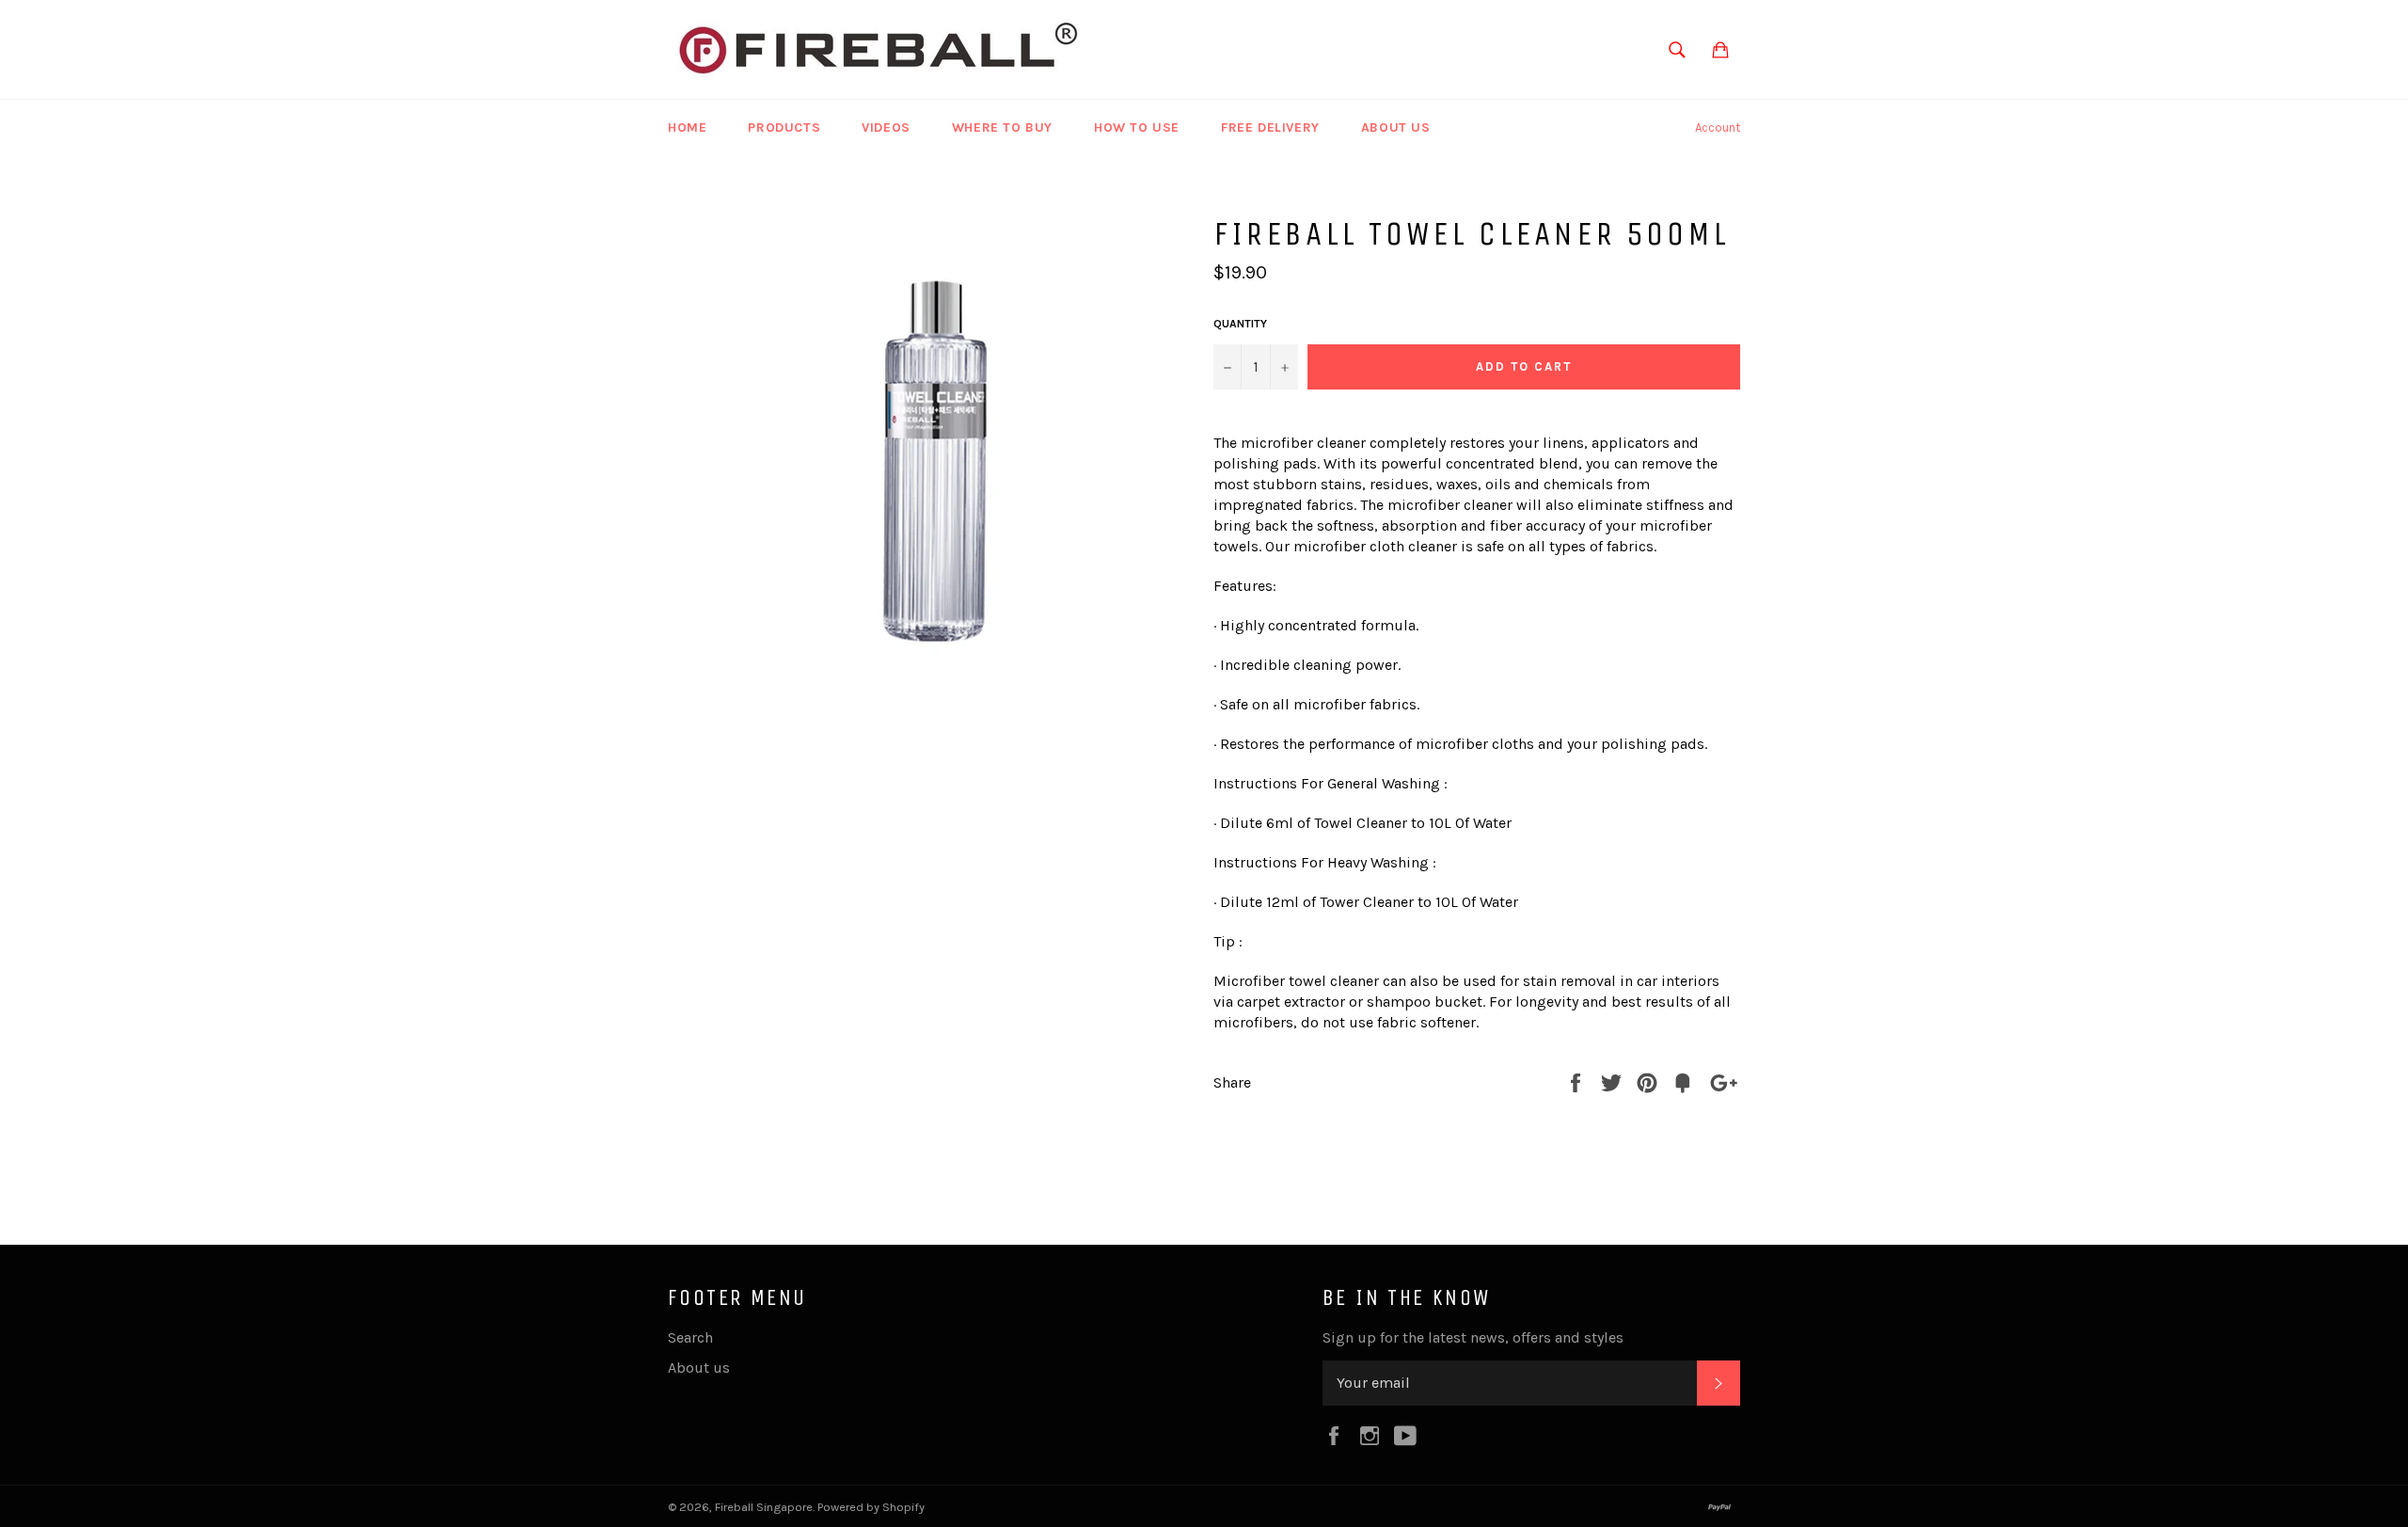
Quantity (1240, 324)
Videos (886, 127)
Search (690, 1337)
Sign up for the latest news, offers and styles (1473, 1337)
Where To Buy (1002, 127)
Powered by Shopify (871, 1507)
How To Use (1137, 127)
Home (687, 127)
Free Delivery (1270, 127)
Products (784, 127)
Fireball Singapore (764, 1507)
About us (1396, 127)
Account (1718, 127)
